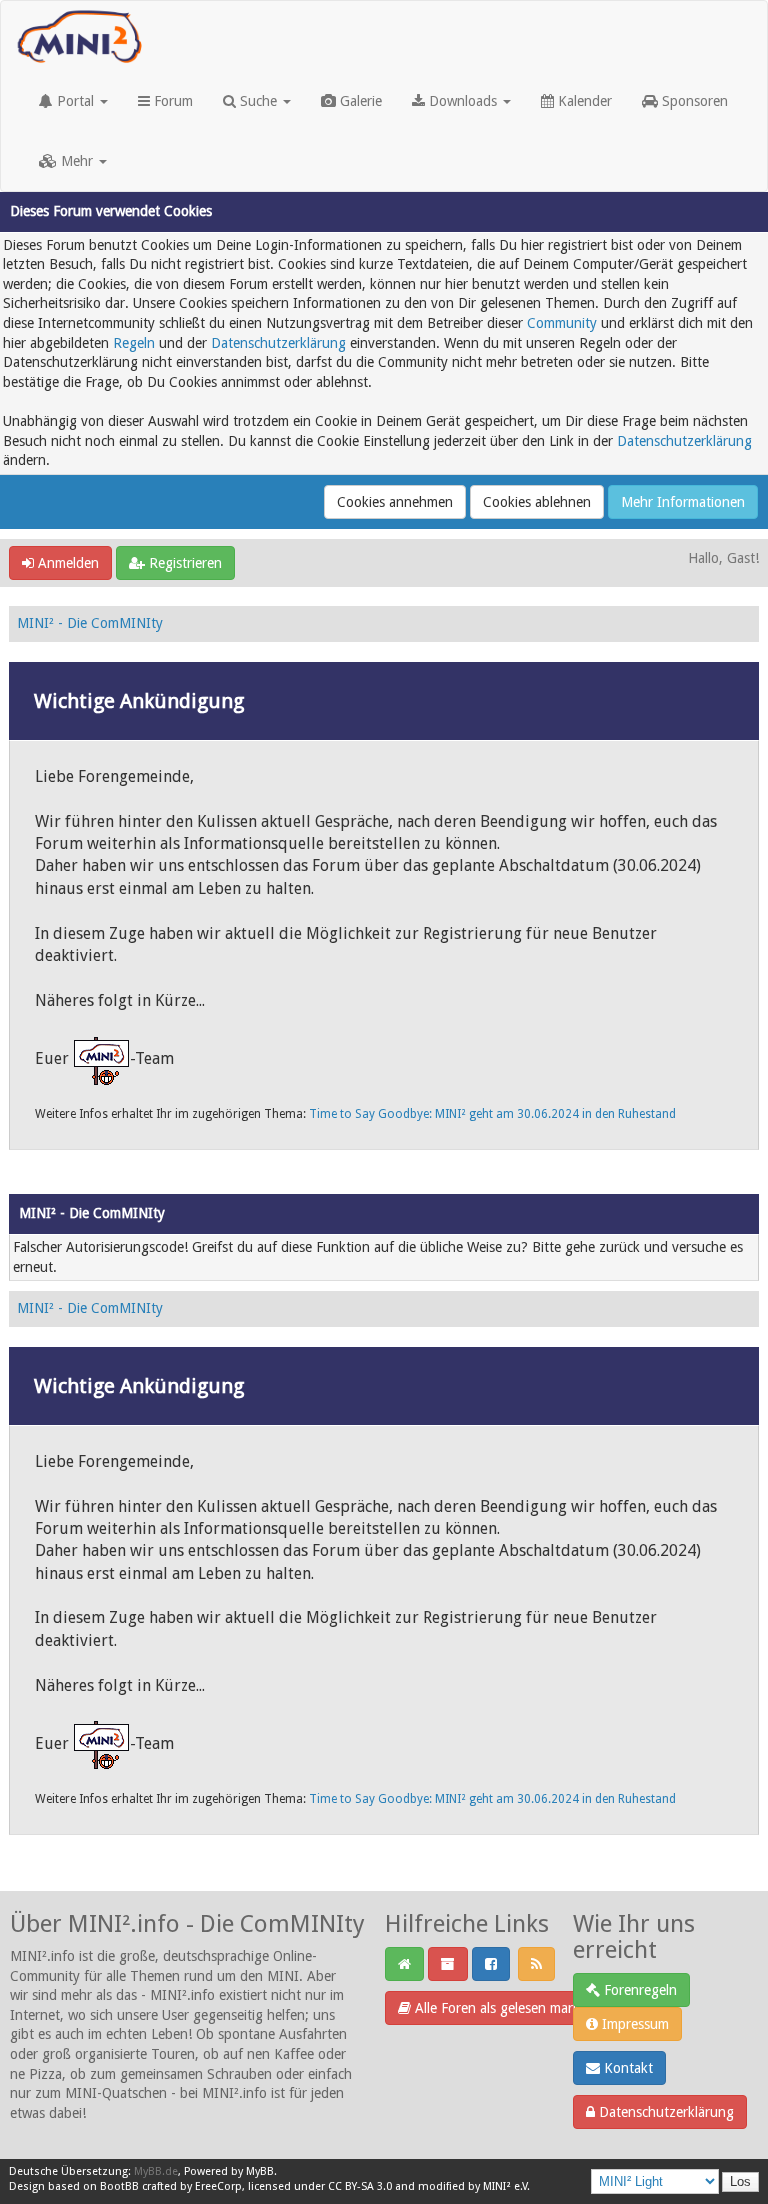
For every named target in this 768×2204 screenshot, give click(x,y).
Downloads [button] (463, 101)
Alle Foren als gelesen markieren (510, 2008)
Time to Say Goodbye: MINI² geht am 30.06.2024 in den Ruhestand (492, 1114)
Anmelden (66, 563)
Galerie (359, 101)
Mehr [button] (77, 161)
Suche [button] (258, 101)
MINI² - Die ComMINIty (90, 623)
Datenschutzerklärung (278, 343)
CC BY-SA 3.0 (360, 2186)
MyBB (260, 2171)
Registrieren (183, 563)
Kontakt (626, 2068)
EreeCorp (218, 2186)
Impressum (633, 2024)
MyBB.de (156, 2171)
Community (562, 323)
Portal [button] (75, 101)
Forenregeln (638, 1990)
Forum (171, 101)
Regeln (134, 343)
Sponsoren (693, 101)
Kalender (583, 101)
